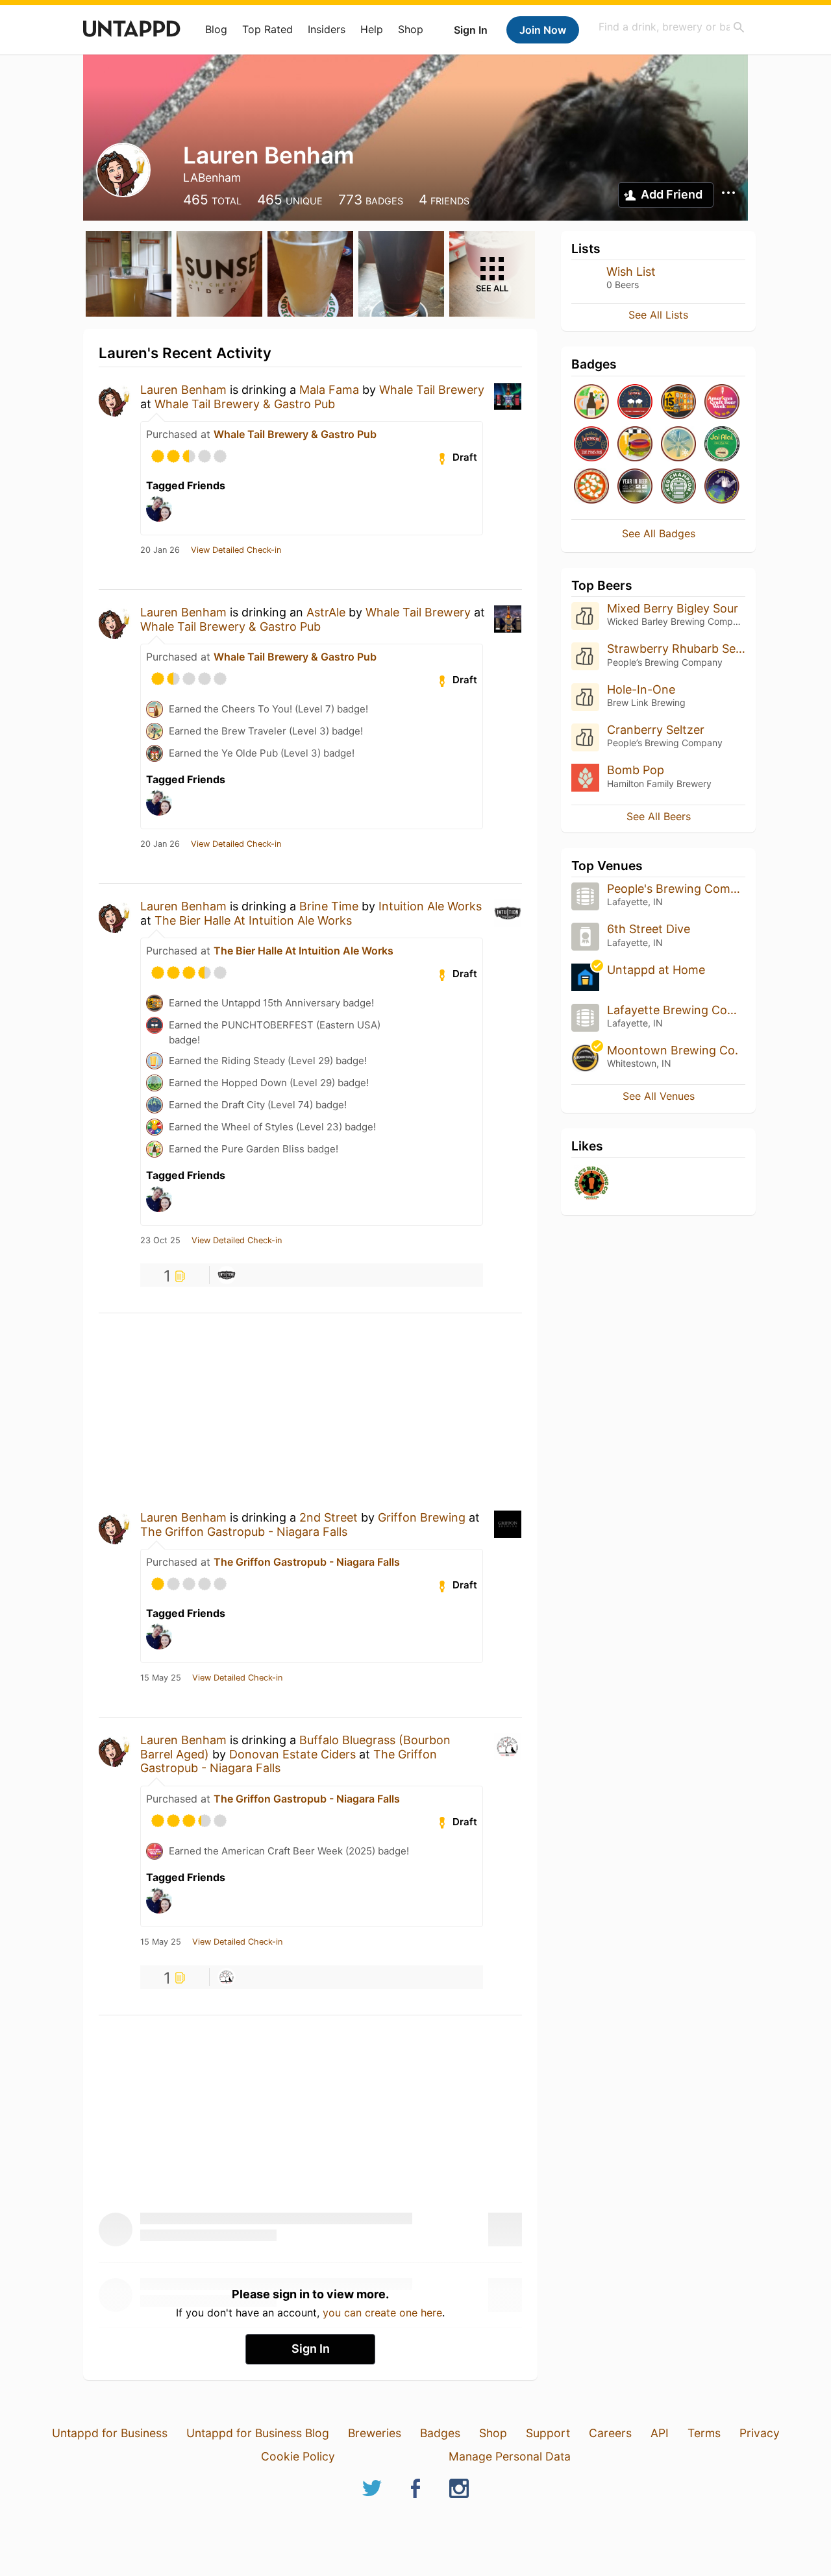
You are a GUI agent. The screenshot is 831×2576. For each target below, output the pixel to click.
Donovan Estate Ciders (292, 1754)
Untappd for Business (110, 2433)
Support (548, 2433)
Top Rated (267, 29)
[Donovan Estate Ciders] (227, 1977)
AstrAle (326, 612)
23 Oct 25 (160, 1241)
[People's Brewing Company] (591, 1184)
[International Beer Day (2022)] (722, 487)
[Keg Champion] (678, 487)
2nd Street (329, 1517)
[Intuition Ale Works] (227, 1275)
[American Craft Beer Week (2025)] (722, 403)
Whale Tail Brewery (432, 390)
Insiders (327, 29)
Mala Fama (329, 390)
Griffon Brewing (422, 1517)
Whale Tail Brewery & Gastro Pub (245, 404)
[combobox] (672, 27)
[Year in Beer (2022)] (635, 487)
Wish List (631, 272)
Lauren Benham (183, 390)
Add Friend (672, 194)
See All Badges (659, 533)
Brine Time (329, 906)
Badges (440, 2433)
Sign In (471, 30)
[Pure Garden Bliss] (591, 403)
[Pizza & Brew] (591, 487)
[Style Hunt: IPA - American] (722, 445)
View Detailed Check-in (236, 550)
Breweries (375, 2433)
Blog (216, 29)
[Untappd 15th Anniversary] (678, 403)
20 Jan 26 (160, 550)
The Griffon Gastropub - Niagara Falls (244, 1532)
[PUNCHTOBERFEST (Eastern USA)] (635, 403)
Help (372, 29)
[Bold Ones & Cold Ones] (591, 445)
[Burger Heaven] (635, 445)
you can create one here (382, 2313)
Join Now (543, 30)
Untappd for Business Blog (258, 2433)
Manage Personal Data (510, 2456)
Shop (411, 29)
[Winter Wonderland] (678, 445)
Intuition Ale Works (430, 906)
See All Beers (659, 816)
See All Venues (659, 1096)
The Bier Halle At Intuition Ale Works (253, 920)
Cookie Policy (298, 2456)
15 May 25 (161, 1678)
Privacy (760, 2433)
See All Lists (658, 315)
